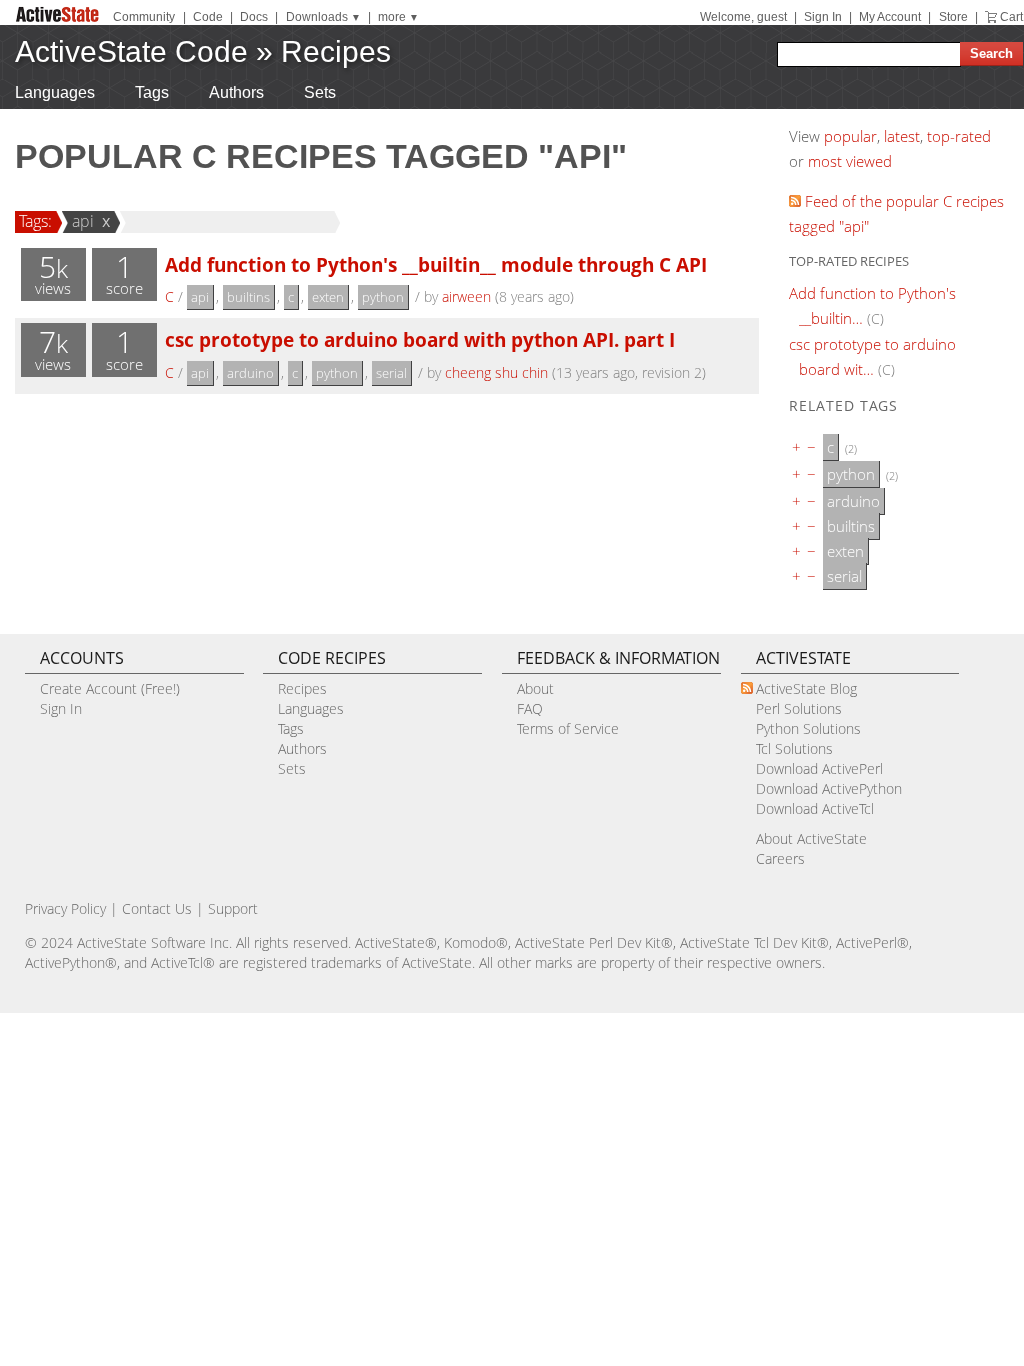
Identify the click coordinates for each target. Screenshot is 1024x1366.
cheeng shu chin (496, 372)
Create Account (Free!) (110, 688)
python (383, 297)
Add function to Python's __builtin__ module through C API (436, 264)
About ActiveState (811, 838)
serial (391, 373)
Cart (1011, 17)
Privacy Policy (65, 908)
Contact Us (157, 908)
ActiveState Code (131, 51)
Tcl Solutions (794, 748)
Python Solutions (808, 728)
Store (953, 17)
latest (902, 136)
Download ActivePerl (819, 768)
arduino (250, 373)
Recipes (336, 51)
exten (328, 297)
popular (850, 136)
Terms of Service (568, 728)
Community (144, 17)
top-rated (959, 136)
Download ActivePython (829, 788)
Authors (236, 92)
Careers (780, 858)
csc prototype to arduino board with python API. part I (420, 339)
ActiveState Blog (806, 688)
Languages (55, 92)
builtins (248, 297)
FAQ (530, 708)
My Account (890, 17)
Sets (320, 92)
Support (233, 908)
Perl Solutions (799, 708)
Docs (254, 17)
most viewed (850, 161)
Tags (152, 92)
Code (208, 17)
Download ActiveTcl (815, 808)
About (535, 688)
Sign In (823, 17)
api (83, 221)
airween (466, 296)
